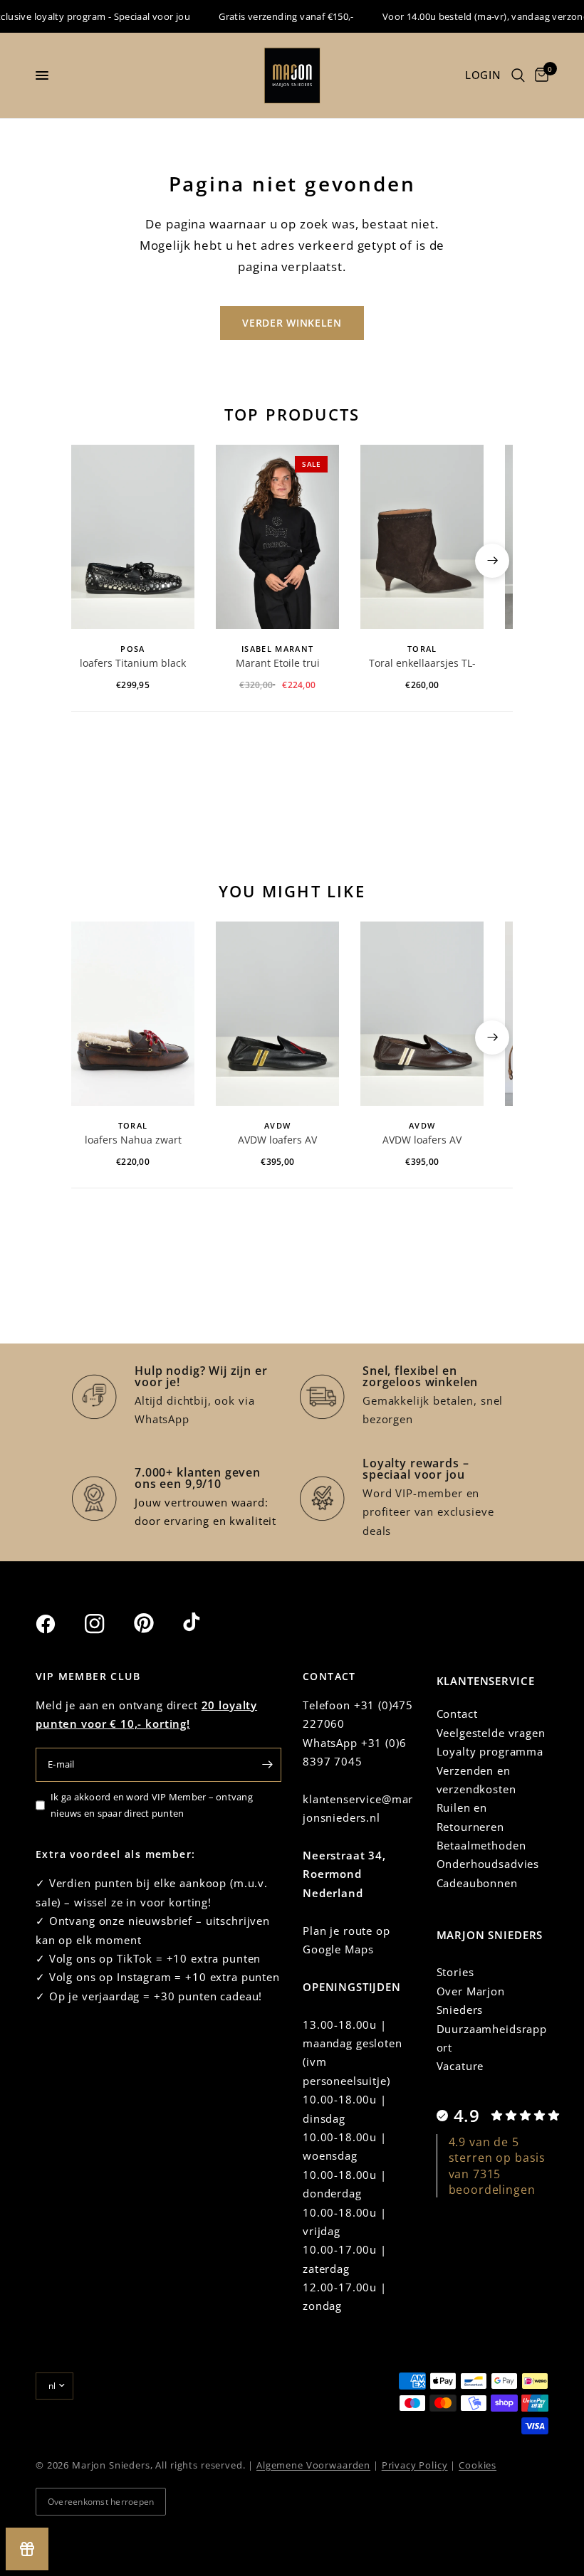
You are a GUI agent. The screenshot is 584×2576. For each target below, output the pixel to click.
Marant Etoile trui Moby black (278, 664)
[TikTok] (206, 1623)
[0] (539, 75)
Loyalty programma (490, 1751)
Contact (457, 1714)
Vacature (460, 2066)
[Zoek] (518, 75)
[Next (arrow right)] (492, 561)
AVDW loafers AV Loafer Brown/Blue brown (422, 1141)
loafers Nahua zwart (133, 1140)
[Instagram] (108, 1624)
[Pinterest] (157, 1623)
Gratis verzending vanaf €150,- (270, 16)
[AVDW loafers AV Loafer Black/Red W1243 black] (277, 1014)
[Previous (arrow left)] (92, 561)
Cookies (478, 2465)
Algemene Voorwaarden (313, 2465)
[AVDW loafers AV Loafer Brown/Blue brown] (422, 1014)
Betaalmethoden (481, 1845)
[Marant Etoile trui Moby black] (277, 537)
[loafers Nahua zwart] (133, 1014)
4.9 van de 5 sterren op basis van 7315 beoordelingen (497, 2166)
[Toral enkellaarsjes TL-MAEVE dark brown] (422, 537)
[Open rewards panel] (27, 2549)
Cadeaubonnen (477, 1883)
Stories (455, 1972)
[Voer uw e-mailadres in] (267, 1765)
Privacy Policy (415, 2465)
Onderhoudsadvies (488, 1864)
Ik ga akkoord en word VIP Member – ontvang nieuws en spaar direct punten (152, 1805)
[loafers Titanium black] (133, 537)
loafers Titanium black (133, 663)
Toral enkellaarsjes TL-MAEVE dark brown (422, 664)
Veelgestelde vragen (491, 1733)
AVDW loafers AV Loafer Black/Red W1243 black (278, 1141)
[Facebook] (58, 1624)
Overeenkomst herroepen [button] (101, 2502)
